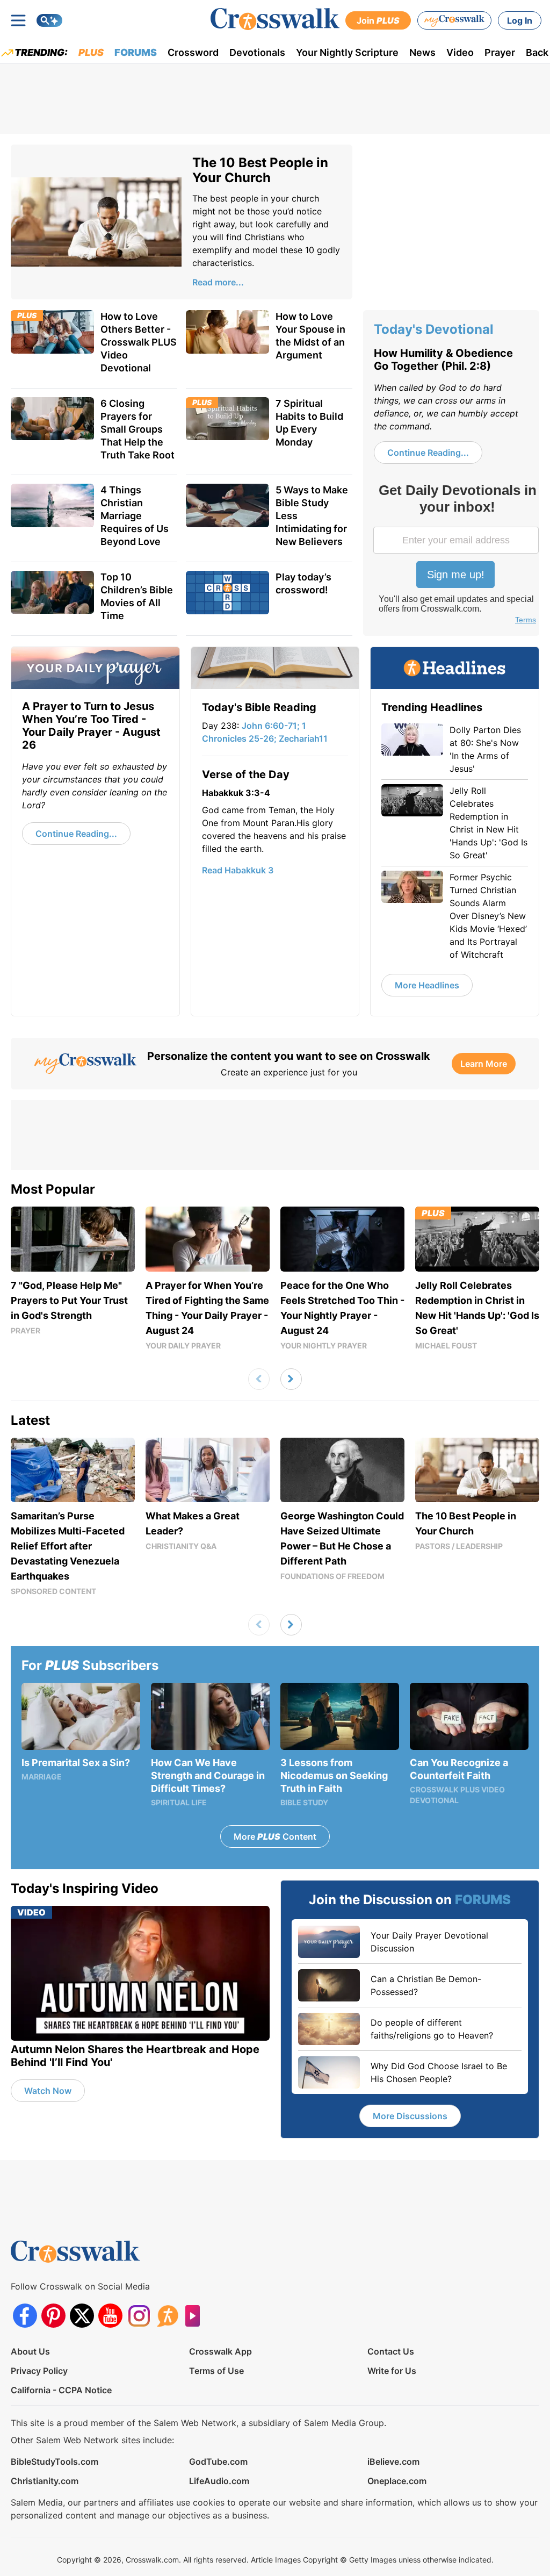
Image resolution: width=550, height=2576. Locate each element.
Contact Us (391, 2351)
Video (460, 52)
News (422, 52)
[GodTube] (196, 2316)
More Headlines (427, 985)
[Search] (49, 20)
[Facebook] (25, 2316)
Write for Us (392, 2371)
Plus (91, 52)
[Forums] (167, 2316)
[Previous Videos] (259, 1379)
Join (378, 20)
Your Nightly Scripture (347, 52)
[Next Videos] (291, 1379)
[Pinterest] (53, 2316)
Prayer (500, 52)
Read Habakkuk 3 (238, 870)
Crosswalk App (220, 2351)
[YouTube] (110, 2316)
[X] (82, 2316)
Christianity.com (45, 2481)
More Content (275, 1836)
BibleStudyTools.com (55, 2462)
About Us (30, 2351)
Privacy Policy (39, 2371)
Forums (136, 52)
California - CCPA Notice (61, 2390)
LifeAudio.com (219, 2481)
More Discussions (410, 2116)
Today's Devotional (434, 329)
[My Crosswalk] (454, 20)
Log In (520, 20)
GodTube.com (218, 2462)
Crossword (193, 52)
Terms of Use (216, 2371)
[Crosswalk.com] (275, 19)
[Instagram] (139, 2316)
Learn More (484, 1064)
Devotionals (257, 52)
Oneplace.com (397, 2481)
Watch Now (48, 2091)
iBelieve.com (393, 2462)
